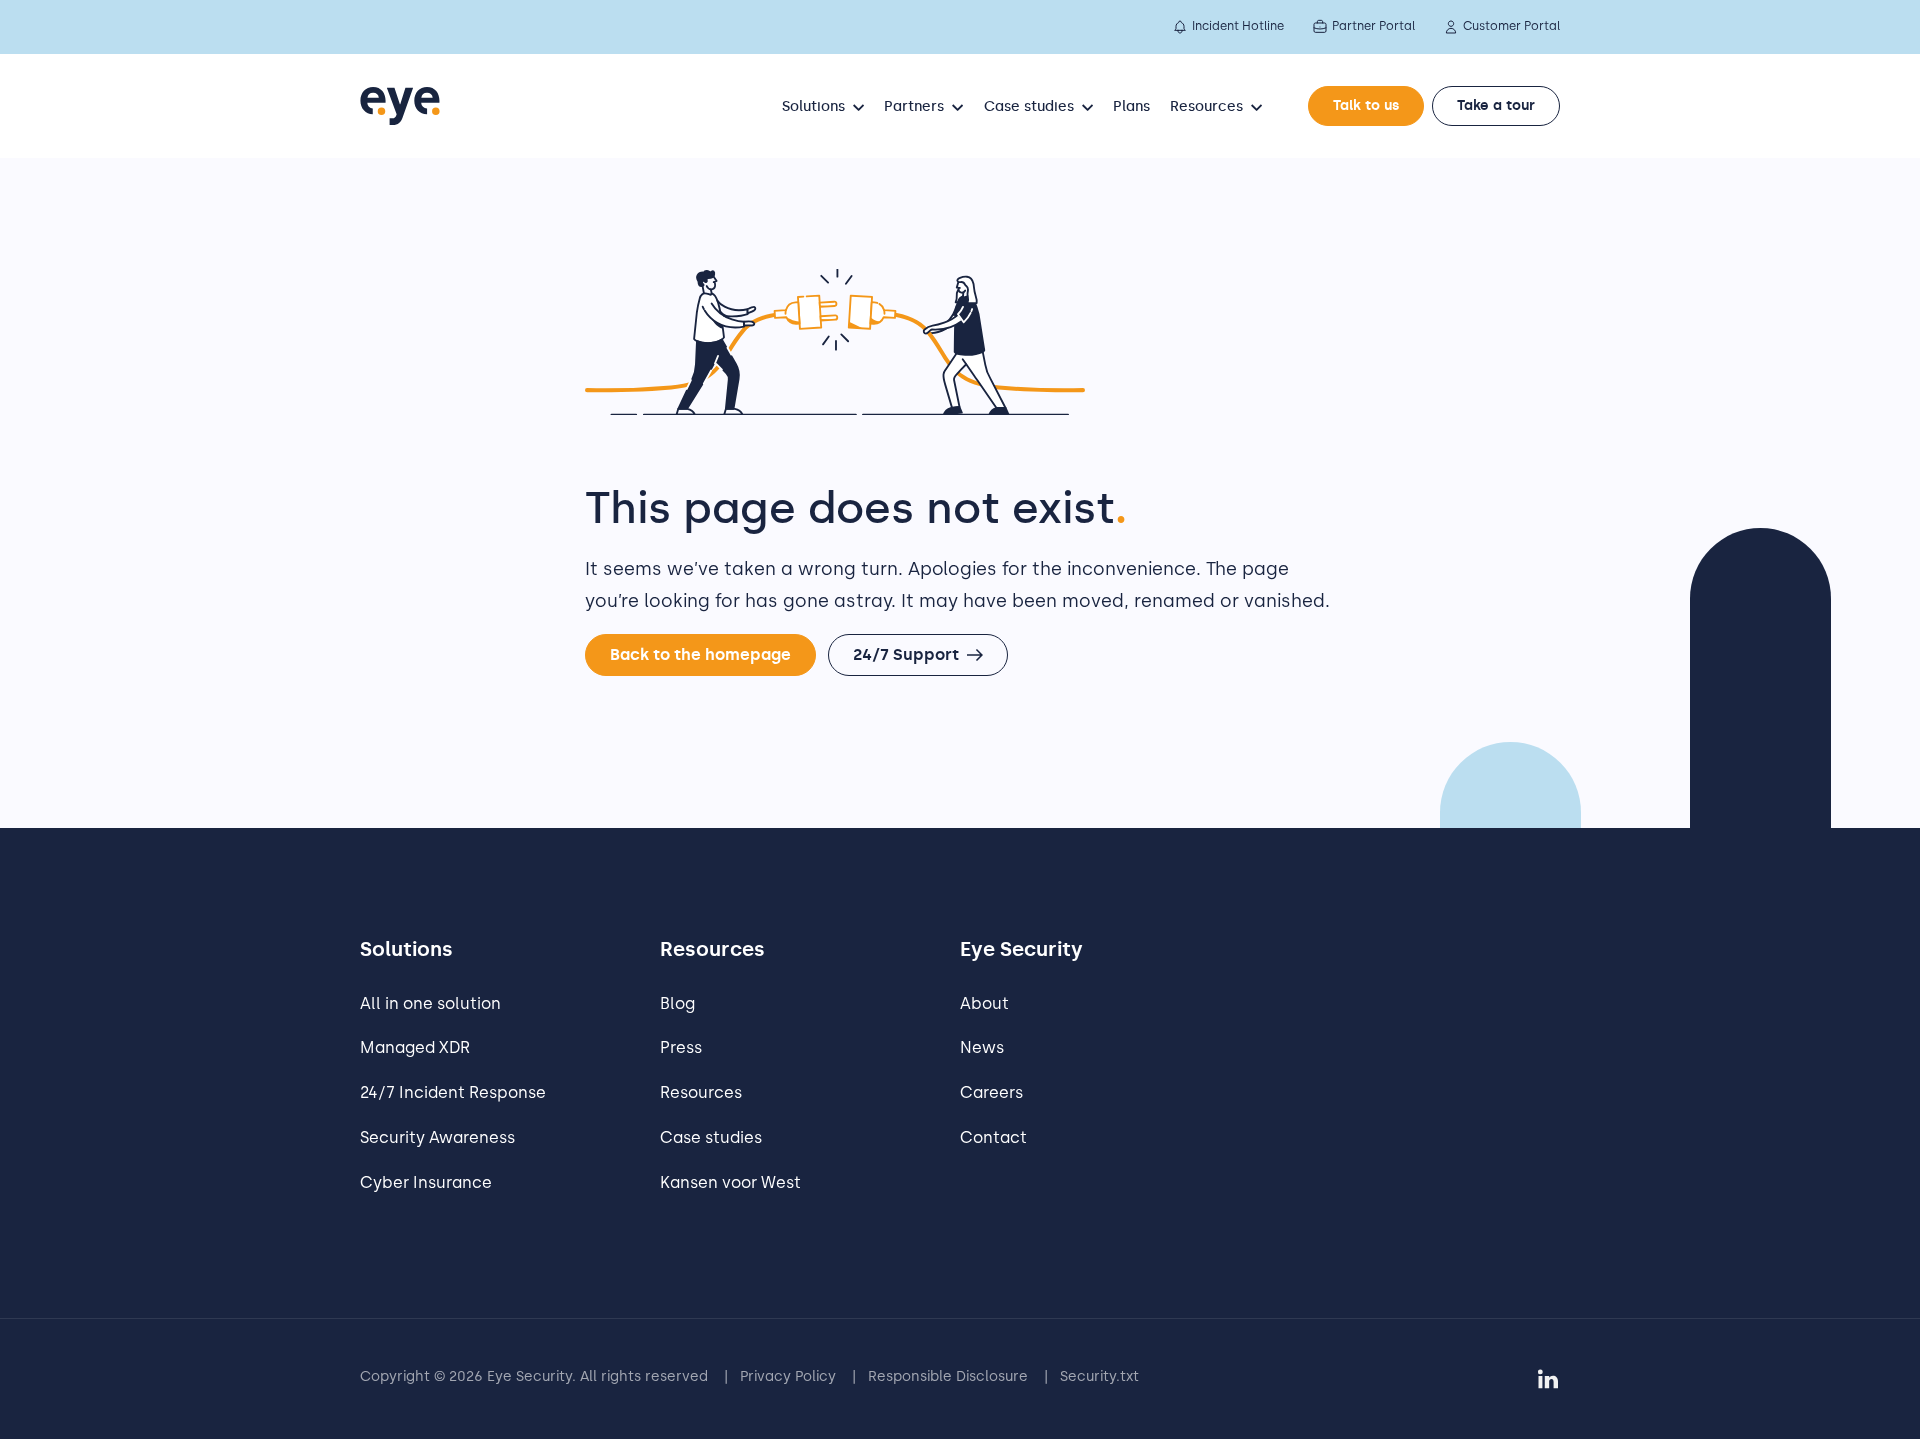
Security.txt (1099, 1376)
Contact (993, 1137)
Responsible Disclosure (948, 1376)
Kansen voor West (730, 1182)
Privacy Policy (788, 1376)
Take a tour (1496, 105)
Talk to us (1366, 105)
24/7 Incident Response (453, 1092)
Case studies (711, 1137)
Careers (991, 1092)
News (982, 1047)
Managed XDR (415, 1047)
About (984, 1003)
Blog (677, 1003)
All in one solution (430, 1003)
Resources (701, 1092)
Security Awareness (437, 1137)
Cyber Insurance (426, 1182)
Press (681, 1047)
